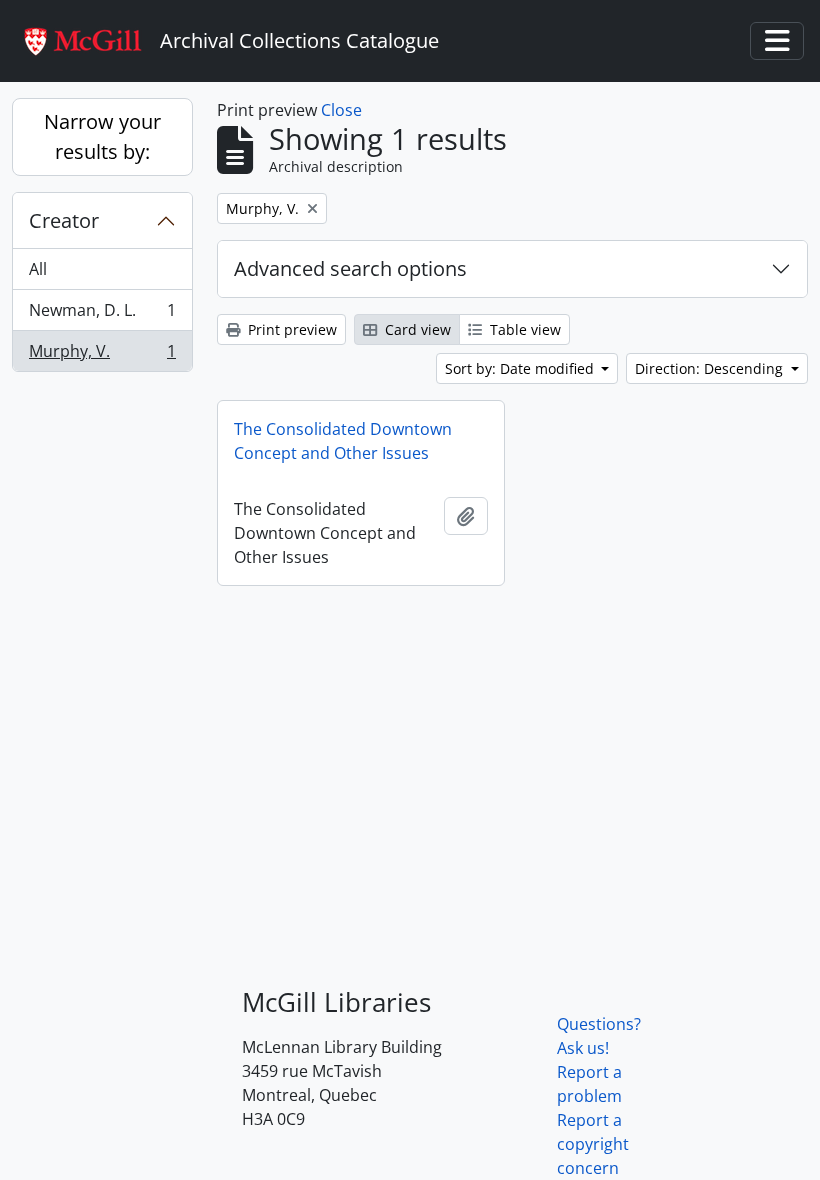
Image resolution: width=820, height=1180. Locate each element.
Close (341, 110)
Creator (64, 220)
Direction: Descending (711, 368)
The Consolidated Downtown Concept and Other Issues (343, 441)
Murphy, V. (102, 355)
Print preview (290, 329)
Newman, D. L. (102, 315)
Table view (523, 329)
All (38, 269)
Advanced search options (350, 268)
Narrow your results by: (102, 136)
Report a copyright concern (593, 1144)
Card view (416, 329)
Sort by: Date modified (521, 368)
